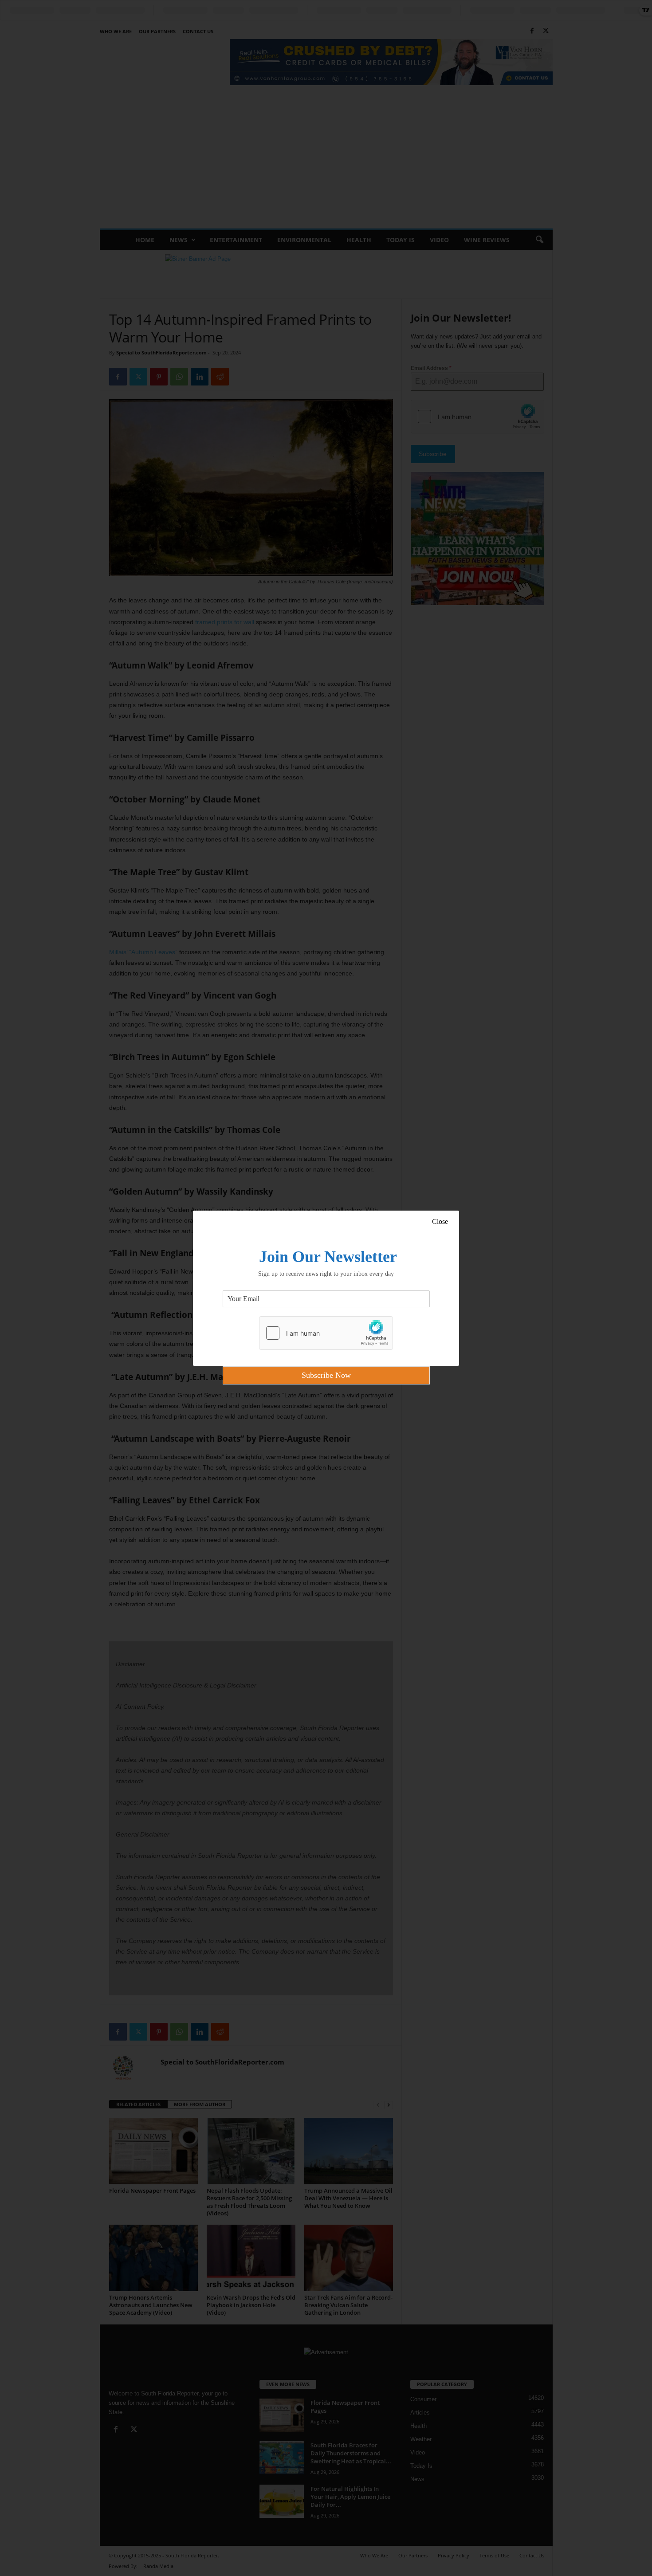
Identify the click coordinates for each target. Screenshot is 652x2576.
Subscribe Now (326, 1375)
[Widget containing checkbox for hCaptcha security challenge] (326, 1333)
